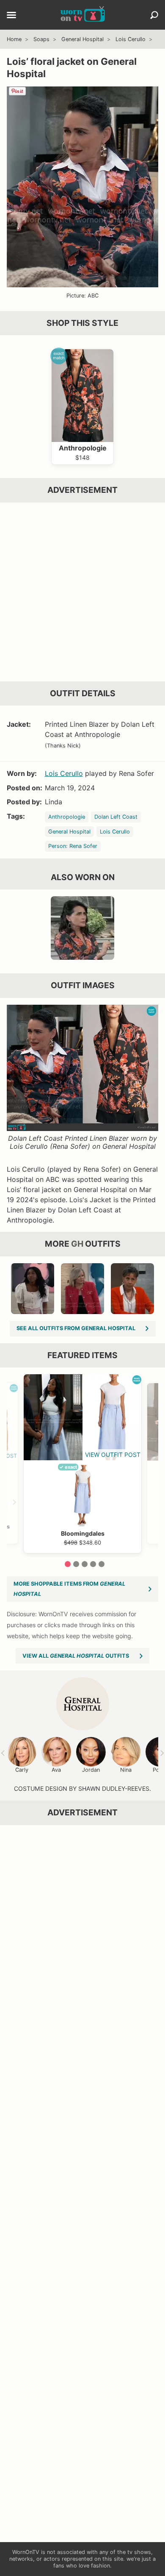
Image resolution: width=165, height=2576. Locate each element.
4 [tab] (93, 1564)
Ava (56, 1770)
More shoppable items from (69, 1589)
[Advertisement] (82, 592)
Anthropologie (67, 817)
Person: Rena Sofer (73, 846)
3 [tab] (85, 1564)
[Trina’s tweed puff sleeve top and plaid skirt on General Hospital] (33, 1289)
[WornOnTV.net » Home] (83, 15)
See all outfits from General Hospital (76, 1328)
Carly (22, 1770)
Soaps (41, 39)
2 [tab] (76, 1564)
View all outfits (76, 1656)
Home (14, 39)
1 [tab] (68, 1564)
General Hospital (82, 39)
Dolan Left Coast (116, 817)
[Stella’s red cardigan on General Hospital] (132, 1289)
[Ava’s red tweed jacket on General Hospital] (82, 1289)
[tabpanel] (82, 1463)
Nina (126, 1770)
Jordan (91, 1770)
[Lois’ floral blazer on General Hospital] (82, 928)
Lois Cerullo (131, 39)
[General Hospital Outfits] (83, 1704)
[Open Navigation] (11, 16)
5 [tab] (102, 1564)
